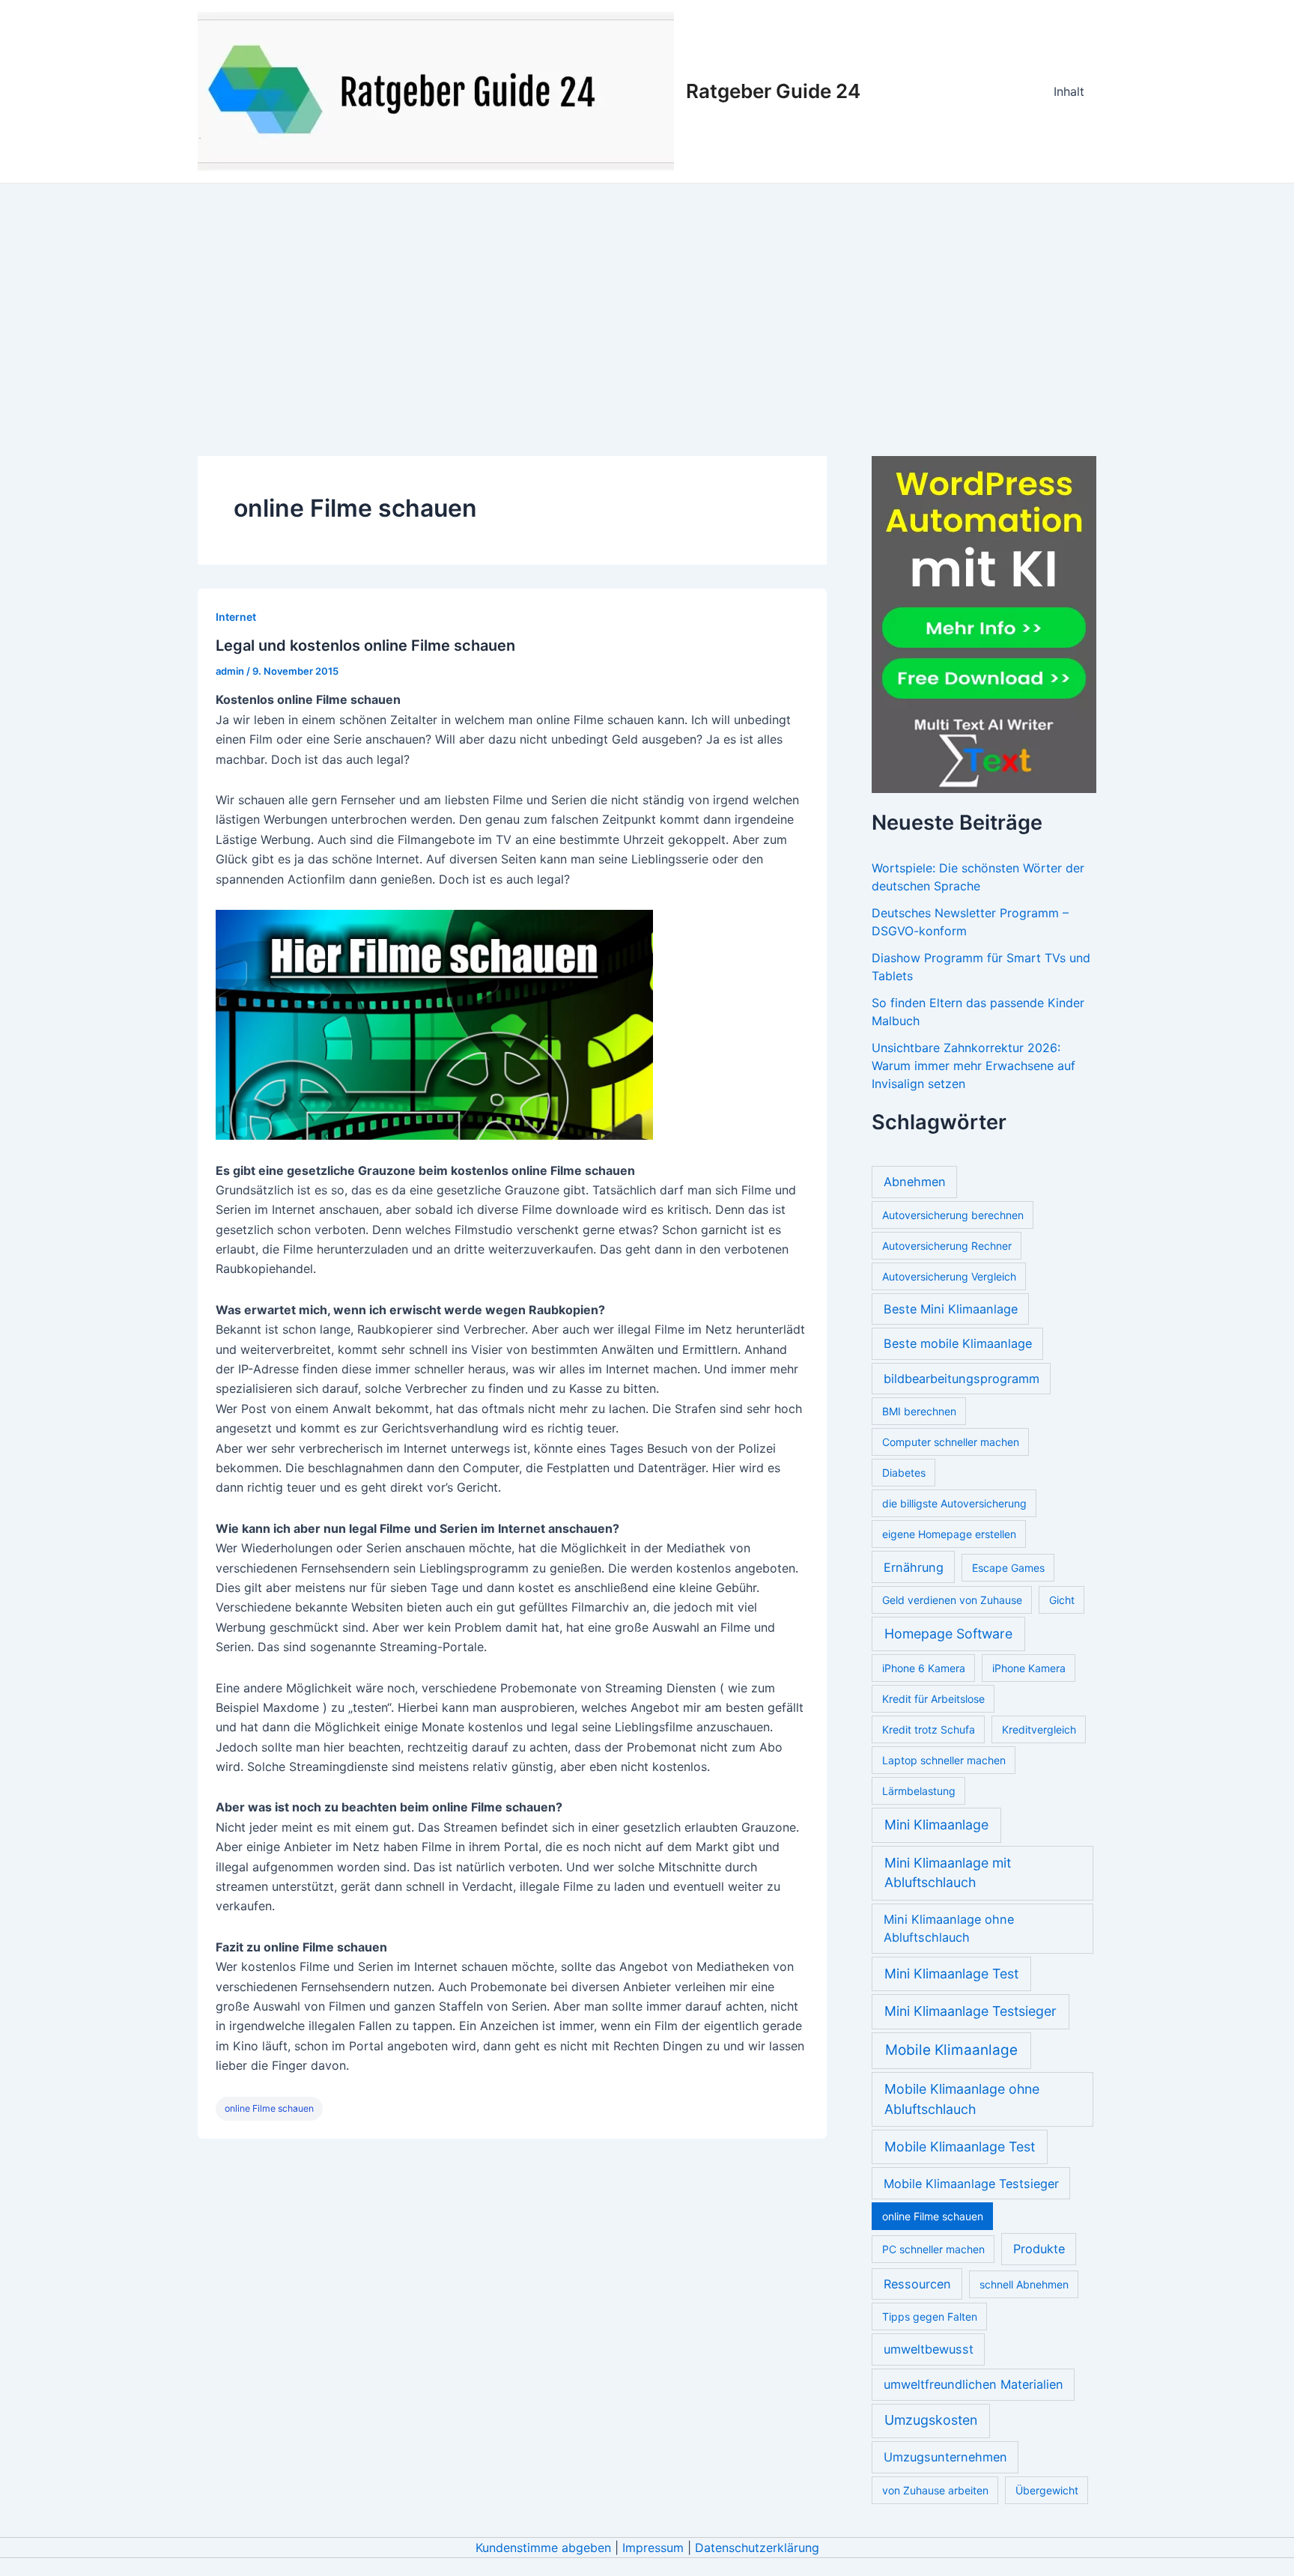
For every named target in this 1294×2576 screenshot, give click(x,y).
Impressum (653, 2548)
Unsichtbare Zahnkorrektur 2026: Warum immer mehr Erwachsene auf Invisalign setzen (973, 1066)
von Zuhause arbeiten (935, 2490)
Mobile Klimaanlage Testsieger (971, 2184)
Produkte (1039, 2249)
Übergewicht (1047, 2490)
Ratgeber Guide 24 (773, 91)
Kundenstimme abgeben (543, 2548)
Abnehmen (915, 1182)
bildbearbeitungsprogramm (962, 1379)
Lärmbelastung (919, 1791)
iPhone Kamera (1029, 1668)
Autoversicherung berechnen (953, 1215)
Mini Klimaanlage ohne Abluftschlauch (949, 1928)
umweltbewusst (929, 2349)
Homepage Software (948, 1634)
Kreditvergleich (1039, 1729)
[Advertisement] (647, 296)
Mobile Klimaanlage (951, 2050)
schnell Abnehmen (1024, 2284)
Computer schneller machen (951, 1442)
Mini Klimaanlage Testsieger (970, 2011)
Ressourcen (917, 2284)
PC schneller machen (933, 2249)
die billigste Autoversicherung (954, 1503)
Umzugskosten (931, 2420)
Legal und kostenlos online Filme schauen (365, 645)
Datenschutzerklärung (757, 2548)
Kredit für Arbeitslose (933, 1699)
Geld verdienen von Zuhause (952, 1600)
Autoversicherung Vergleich (949, 1276)
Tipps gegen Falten (930, 2317)
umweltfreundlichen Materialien (973, 2384)
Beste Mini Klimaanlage (951, 1309)
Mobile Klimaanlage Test (960, 2147)
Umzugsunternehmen (945, 2457)
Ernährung (914, 1567)
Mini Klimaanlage (936, 1825)
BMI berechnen (919, 1411)
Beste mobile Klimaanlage (958, 1343)
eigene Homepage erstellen (949, 1534)
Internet (236, 617)
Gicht (1062, 1600)
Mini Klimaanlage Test (951, 1974)
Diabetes (904, 1473)
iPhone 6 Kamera (924, 1668)
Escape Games (1008, 1568)
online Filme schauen (269, 2108)
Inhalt (1069, 91)
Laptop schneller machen (944, 1760)
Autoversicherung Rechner (947, 1246)
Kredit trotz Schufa (929, 1729)
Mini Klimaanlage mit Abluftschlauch (948, 1873)
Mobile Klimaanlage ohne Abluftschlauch (962, 2099)
